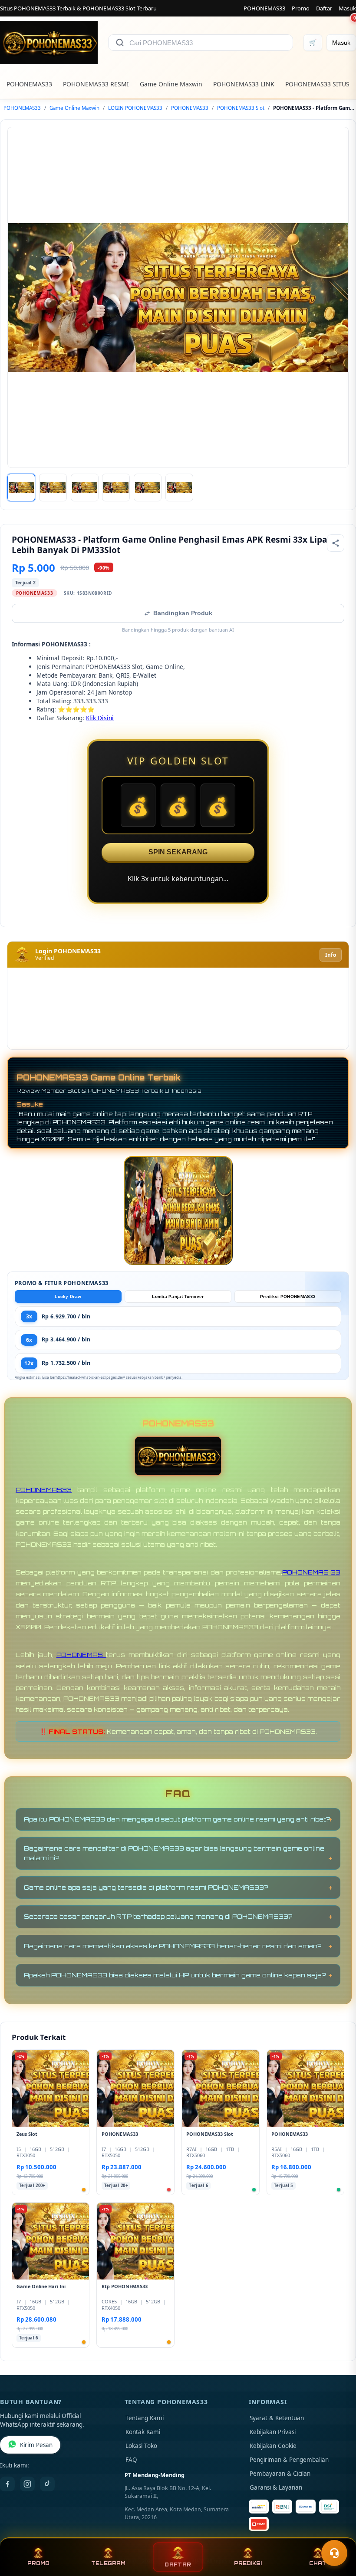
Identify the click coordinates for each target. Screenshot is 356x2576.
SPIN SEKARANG (178, 852)
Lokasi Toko (141, 2446)
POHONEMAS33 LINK (244, 84)
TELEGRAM (108, 2563)
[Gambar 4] (116, 488)
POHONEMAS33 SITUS (317, 84)
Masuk (347, 8)
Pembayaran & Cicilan (280, 2474)
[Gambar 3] (85, 488)
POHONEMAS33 (264, 8)
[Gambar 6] (179, 488)
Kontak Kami (143, 2432)
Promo (301, 8)
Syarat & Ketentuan (277, 2418)
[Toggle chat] (334, 2553)
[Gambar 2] (53, 488)
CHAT (318, 2563)
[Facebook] (7, 2484)
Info (331, 955)
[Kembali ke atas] (337, 2532)
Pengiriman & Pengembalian (289, 2460)
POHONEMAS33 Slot (241, 108)
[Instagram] (27, 2484)
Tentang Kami (145, 2418)
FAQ (131, 2460)
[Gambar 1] (21, 488)
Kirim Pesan (36, 2445)
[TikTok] (47, 2484)
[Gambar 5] (148, 488)
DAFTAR (178, 2564)
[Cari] (120, 43)
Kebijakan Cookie (273, 2446)
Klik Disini (100, 718)
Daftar (324, 8)
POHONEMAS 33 (311, 1572)
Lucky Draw (68, 1296)
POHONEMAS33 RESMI (96, 84)
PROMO (38, 2563)
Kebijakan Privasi (273, 2432)
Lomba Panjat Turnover (178, 1296)
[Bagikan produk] (336, 543)
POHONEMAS (81, 1655)
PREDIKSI (248, 2563)
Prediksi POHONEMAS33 (288, 1296)
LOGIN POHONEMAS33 (135, 108)
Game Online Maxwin (171, 84)
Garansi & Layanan (276, 2487)
